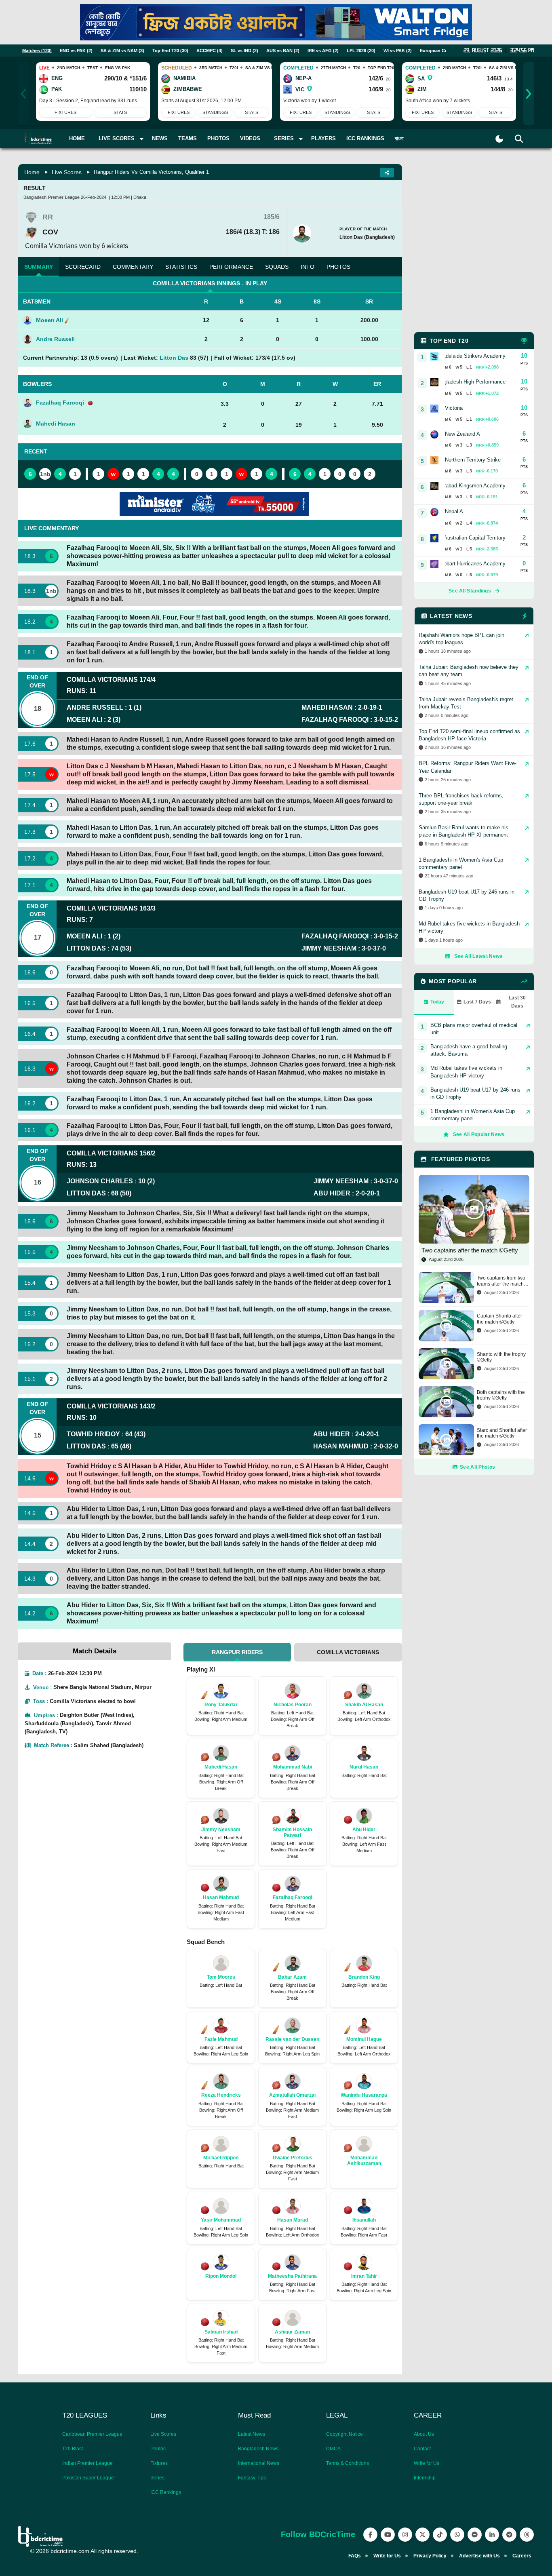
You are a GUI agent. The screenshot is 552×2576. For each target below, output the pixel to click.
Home (77, 138)
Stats (120, 112)
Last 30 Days (517, 1002)
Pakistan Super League (88, 2478)
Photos (218, 138)
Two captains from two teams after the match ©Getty (501, 1281)
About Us (424, 2434)
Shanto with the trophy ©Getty (501, 1357)
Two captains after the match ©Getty (470, 1250)
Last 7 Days (477, 1002)
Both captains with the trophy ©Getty (501, 1395)
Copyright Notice (344, 2434)
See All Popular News (479, 1134)
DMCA (333, 2449)
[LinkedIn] (492, 2535)
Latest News (252, 2434)
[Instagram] (405, 2535)
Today (437, 1002)
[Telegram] (509, 2535)
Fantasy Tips (252, 2478)
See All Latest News (478, 956)
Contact (422, 2449)
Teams (188, 138)
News (160, 138)
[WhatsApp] (457, 2535)
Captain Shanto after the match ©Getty (499, 1319)
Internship (425, 2478)
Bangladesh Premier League (52, 197)
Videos (250, 138)
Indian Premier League (87, 2463)
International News (259, 2463)
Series (157, 2478)
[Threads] (527, 2535)
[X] (422, 2535)
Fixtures (65, 112)
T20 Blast (73, 2449)
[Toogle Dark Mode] (499, 139)
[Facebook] (370, 2535)
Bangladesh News (258, 2449)
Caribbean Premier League (92, 2434)
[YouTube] (388, 2535)
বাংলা (399, 138)
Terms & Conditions (348, 2463)
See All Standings (470, 591)
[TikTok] (440, 2535)
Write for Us (427, 2463)
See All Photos (477, 1467)
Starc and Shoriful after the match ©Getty (502, 1433)
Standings (215, 112)
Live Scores (67, 172)
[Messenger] (475, 2535)
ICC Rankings (365, 138)
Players (323, 138)
